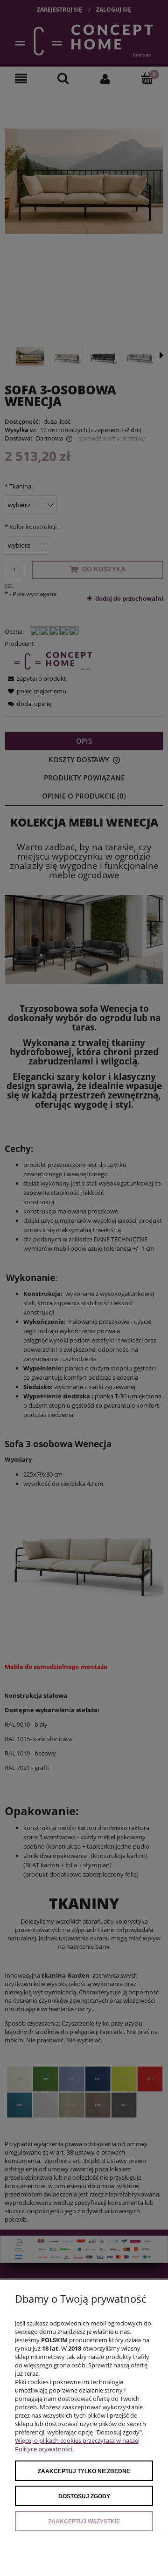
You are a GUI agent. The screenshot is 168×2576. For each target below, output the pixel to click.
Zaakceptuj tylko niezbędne (84, 2471)
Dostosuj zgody (84, 2496)
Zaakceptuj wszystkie (84, 2522)
